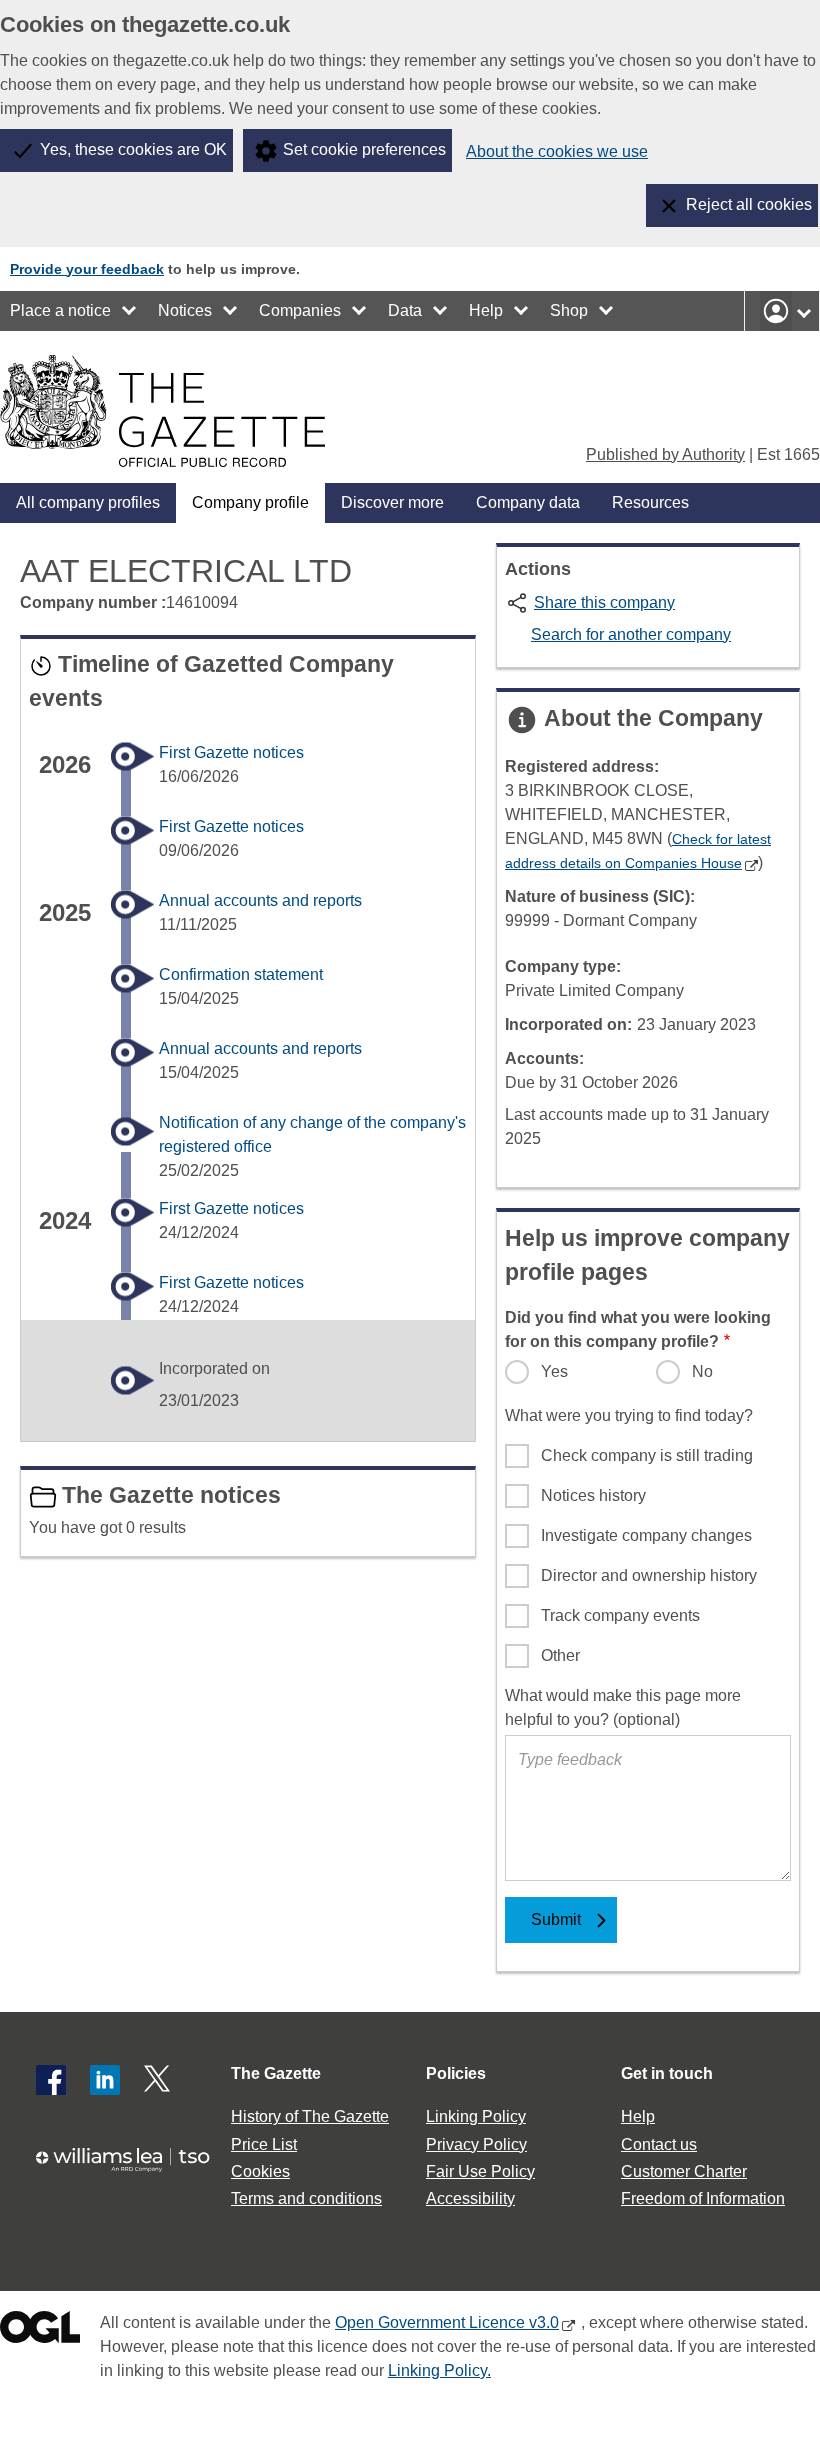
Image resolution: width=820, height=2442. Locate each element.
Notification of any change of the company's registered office (312, 1134)
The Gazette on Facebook (51, 2080)
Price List (264, 2144)
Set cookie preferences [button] (364, 149)
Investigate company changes (646, 1535)
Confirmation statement (241, 974)
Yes (554, 1371)
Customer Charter (684, 2171)
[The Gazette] (162, 411)
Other (560, 1655)
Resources (650, 502)
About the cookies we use (557, 151)
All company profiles (88, 502)
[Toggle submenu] (130, 311)
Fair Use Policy (480, 2171)
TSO (130, 2167)
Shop (569, 310)
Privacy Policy (476, 2144)
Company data (528, 502)
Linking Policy (476, 2116)
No (702, 1371)
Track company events (620, 1615)
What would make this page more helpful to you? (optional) (623, 1707)
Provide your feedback (87, 269)
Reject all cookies (749, 204)
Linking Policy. (439, 2370)
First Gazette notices (231, 752)
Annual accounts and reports (260, 900)
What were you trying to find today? (629, 1415)
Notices (185, 310)
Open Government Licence (40, 2331)
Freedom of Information (703, 2198)
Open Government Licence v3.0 (447, 2322)
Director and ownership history (649, 1575)
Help (486, 310)
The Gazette (276, 2073)
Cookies (260, 2171)
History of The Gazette (310, 2116)
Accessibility (470, 2198)
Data (405, 310)
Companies (300, 310)
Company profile (250, 502)
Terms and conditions (306, 2198)
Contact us (659, 2144)
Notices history (593, 1495)
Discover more (392, 502)
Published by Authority (665, 454)
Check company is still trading (647, 1455)
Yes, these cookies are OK (133, 149)
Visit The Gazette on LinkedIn (105, 2080)
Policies (456, 2073)
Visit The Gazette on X (159, 2080)
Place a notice (60, 310)
